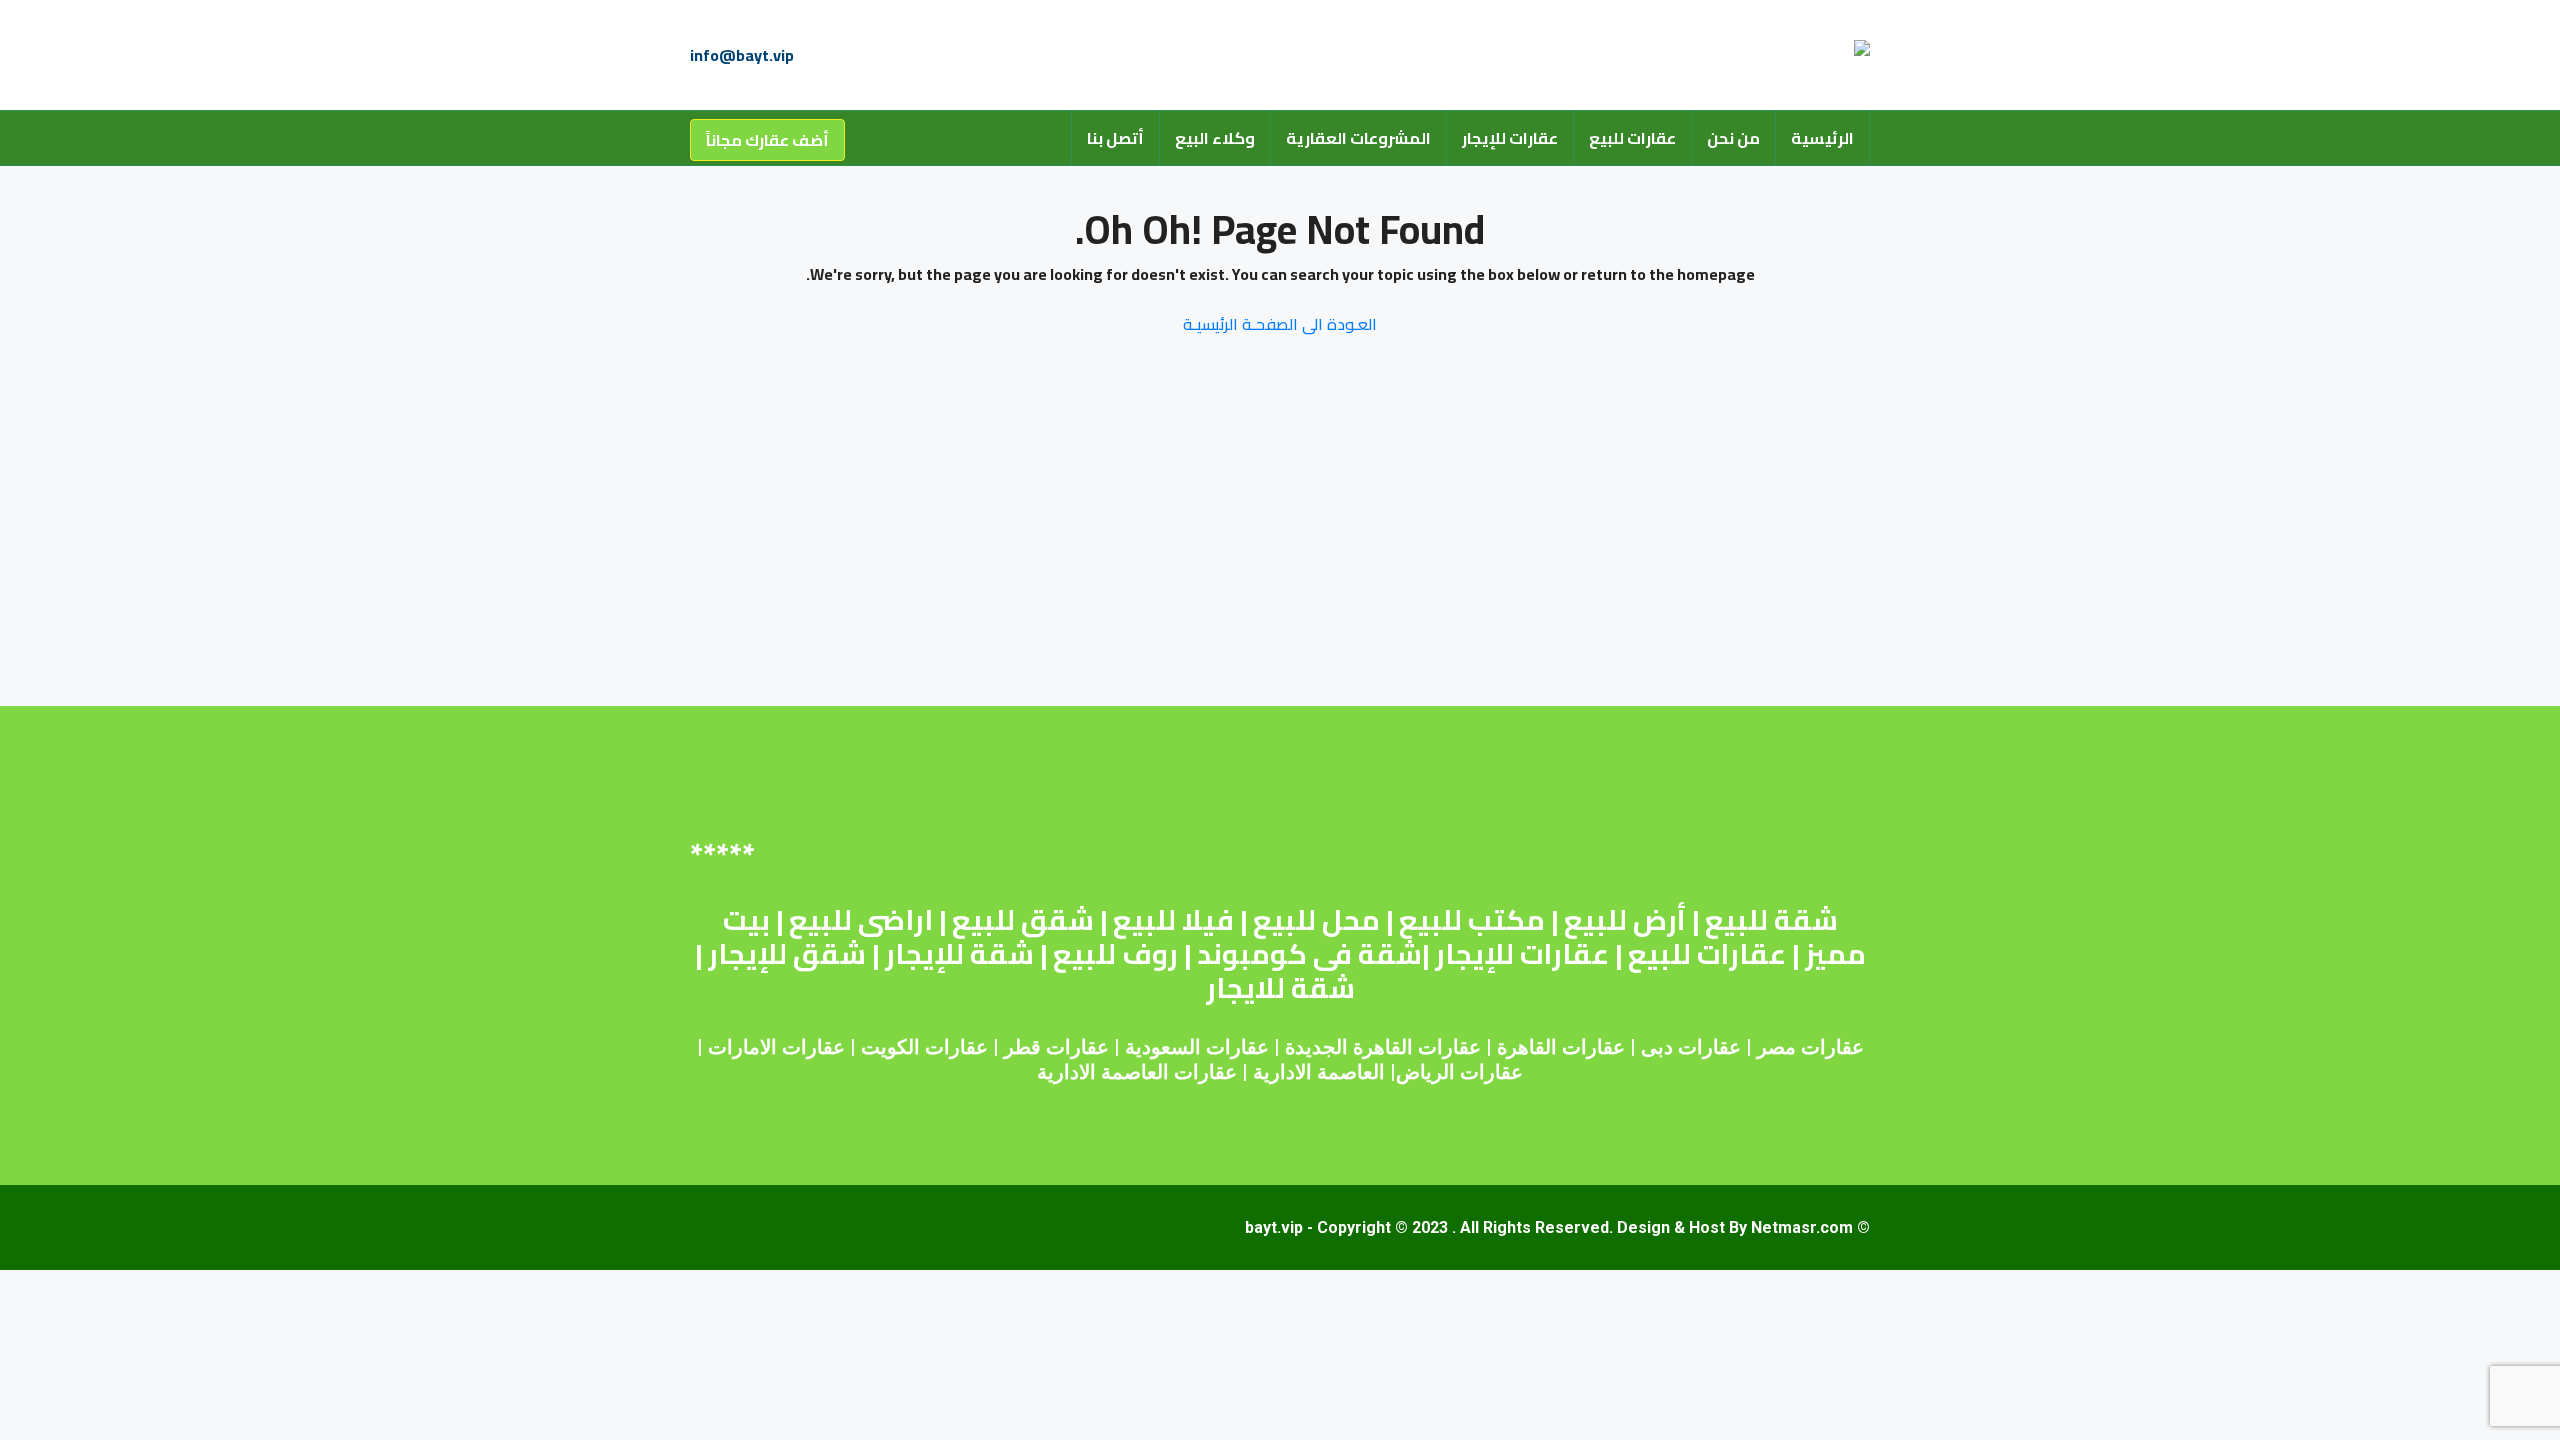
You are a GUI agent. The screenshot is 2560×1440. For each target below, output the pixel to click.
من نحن (1733, 138)
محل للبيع (1316, 920)
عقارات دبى (1691, 1047)
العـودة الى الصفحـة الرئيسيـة (1280, 324)
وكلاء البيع (1215, 138)
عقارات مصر (1810, 1047)
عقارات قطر (1056, 1047)
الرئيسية (1822, 138)
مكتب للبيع (1472, 920)
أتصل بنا (1115, 138)
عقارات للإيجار (1510, 138)
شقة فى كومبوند (1309, 954)
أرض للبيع (1625, 920)
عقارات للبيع (1632, 138)
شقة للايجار (1280, 988)
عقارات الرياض (1459, 1072)
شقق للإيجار (787, 954)
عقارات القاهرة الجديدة (1383, 1047)
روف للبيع (1115, 954)
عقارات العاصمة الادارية (1137, 1072)
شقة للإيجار (959, 954)
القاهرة (1527, 1047)
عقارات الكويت (924, 1047)
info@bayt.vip (742, 55)
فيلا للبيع (1173, 920)
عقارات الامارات (776, 1047)
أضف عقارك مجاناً (767, 140)
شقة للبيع (1771, 920)
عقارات (1593, 1047)
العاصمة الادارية (1319, 1072)
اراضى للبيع (861, 920)
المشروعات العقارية (1358, 138)
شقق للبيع (1023, 920)
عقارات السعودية (1197, 1047)
